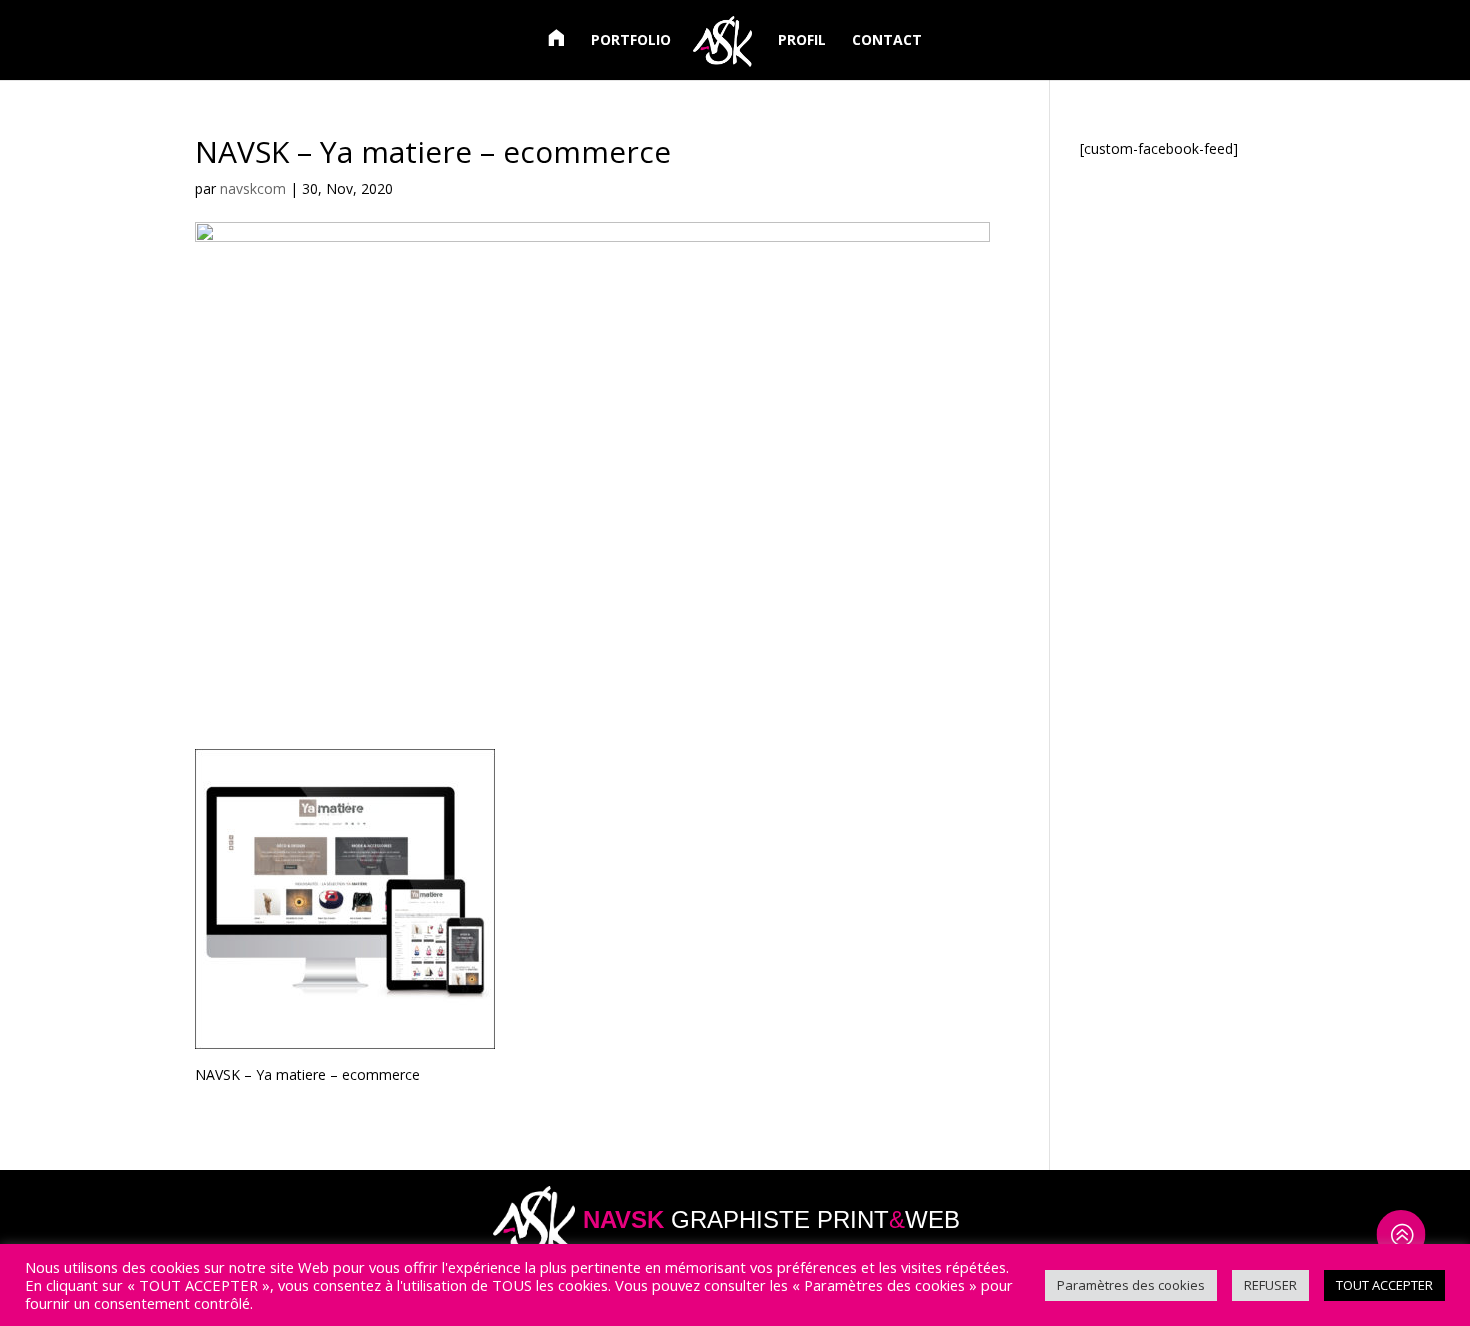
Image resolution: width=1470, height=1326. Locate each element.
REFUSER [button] (1270, 1285)
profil (802, 41)
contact (887, 41)
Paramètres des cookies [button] (1131, 1285)
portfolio (631, 41)
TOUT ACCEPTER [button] (1384, 1285)
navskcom (253, 188)
